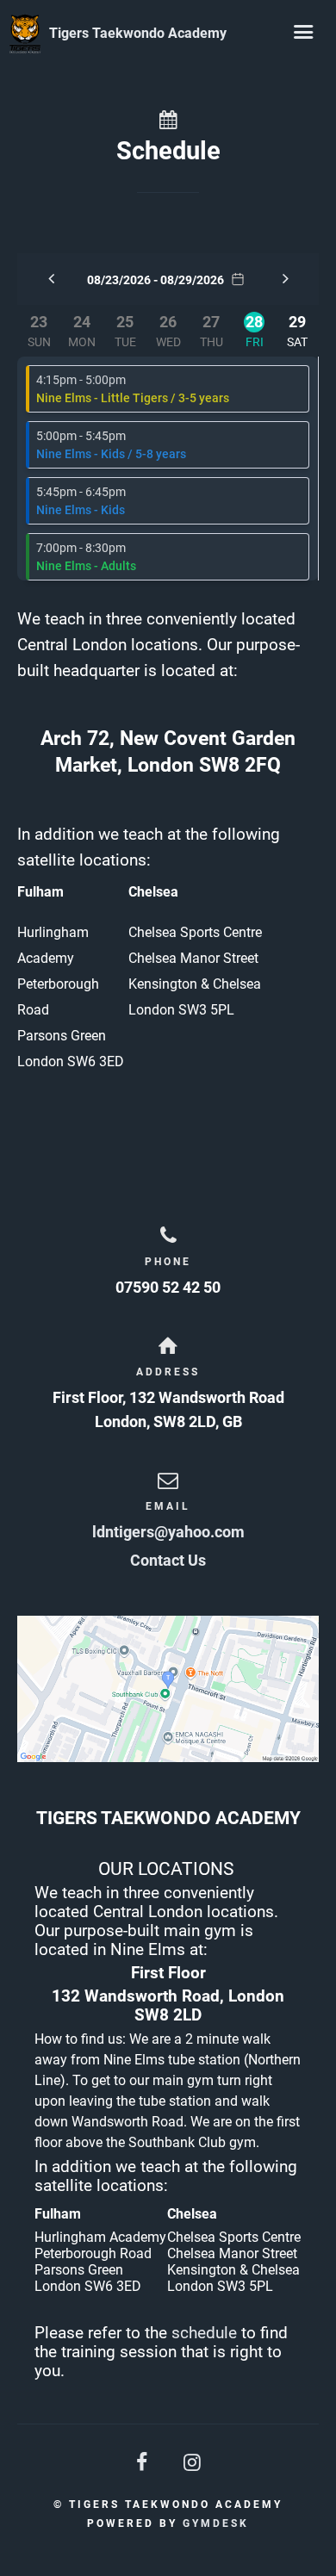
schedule (204, 2333)
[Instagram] (193, 2463)
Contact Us (168, 1560)
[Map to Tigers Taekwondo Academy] (168, 1689)
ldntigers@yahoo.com (168, 1532)
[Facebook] (143, 2463)
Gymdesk (216, 2523)
